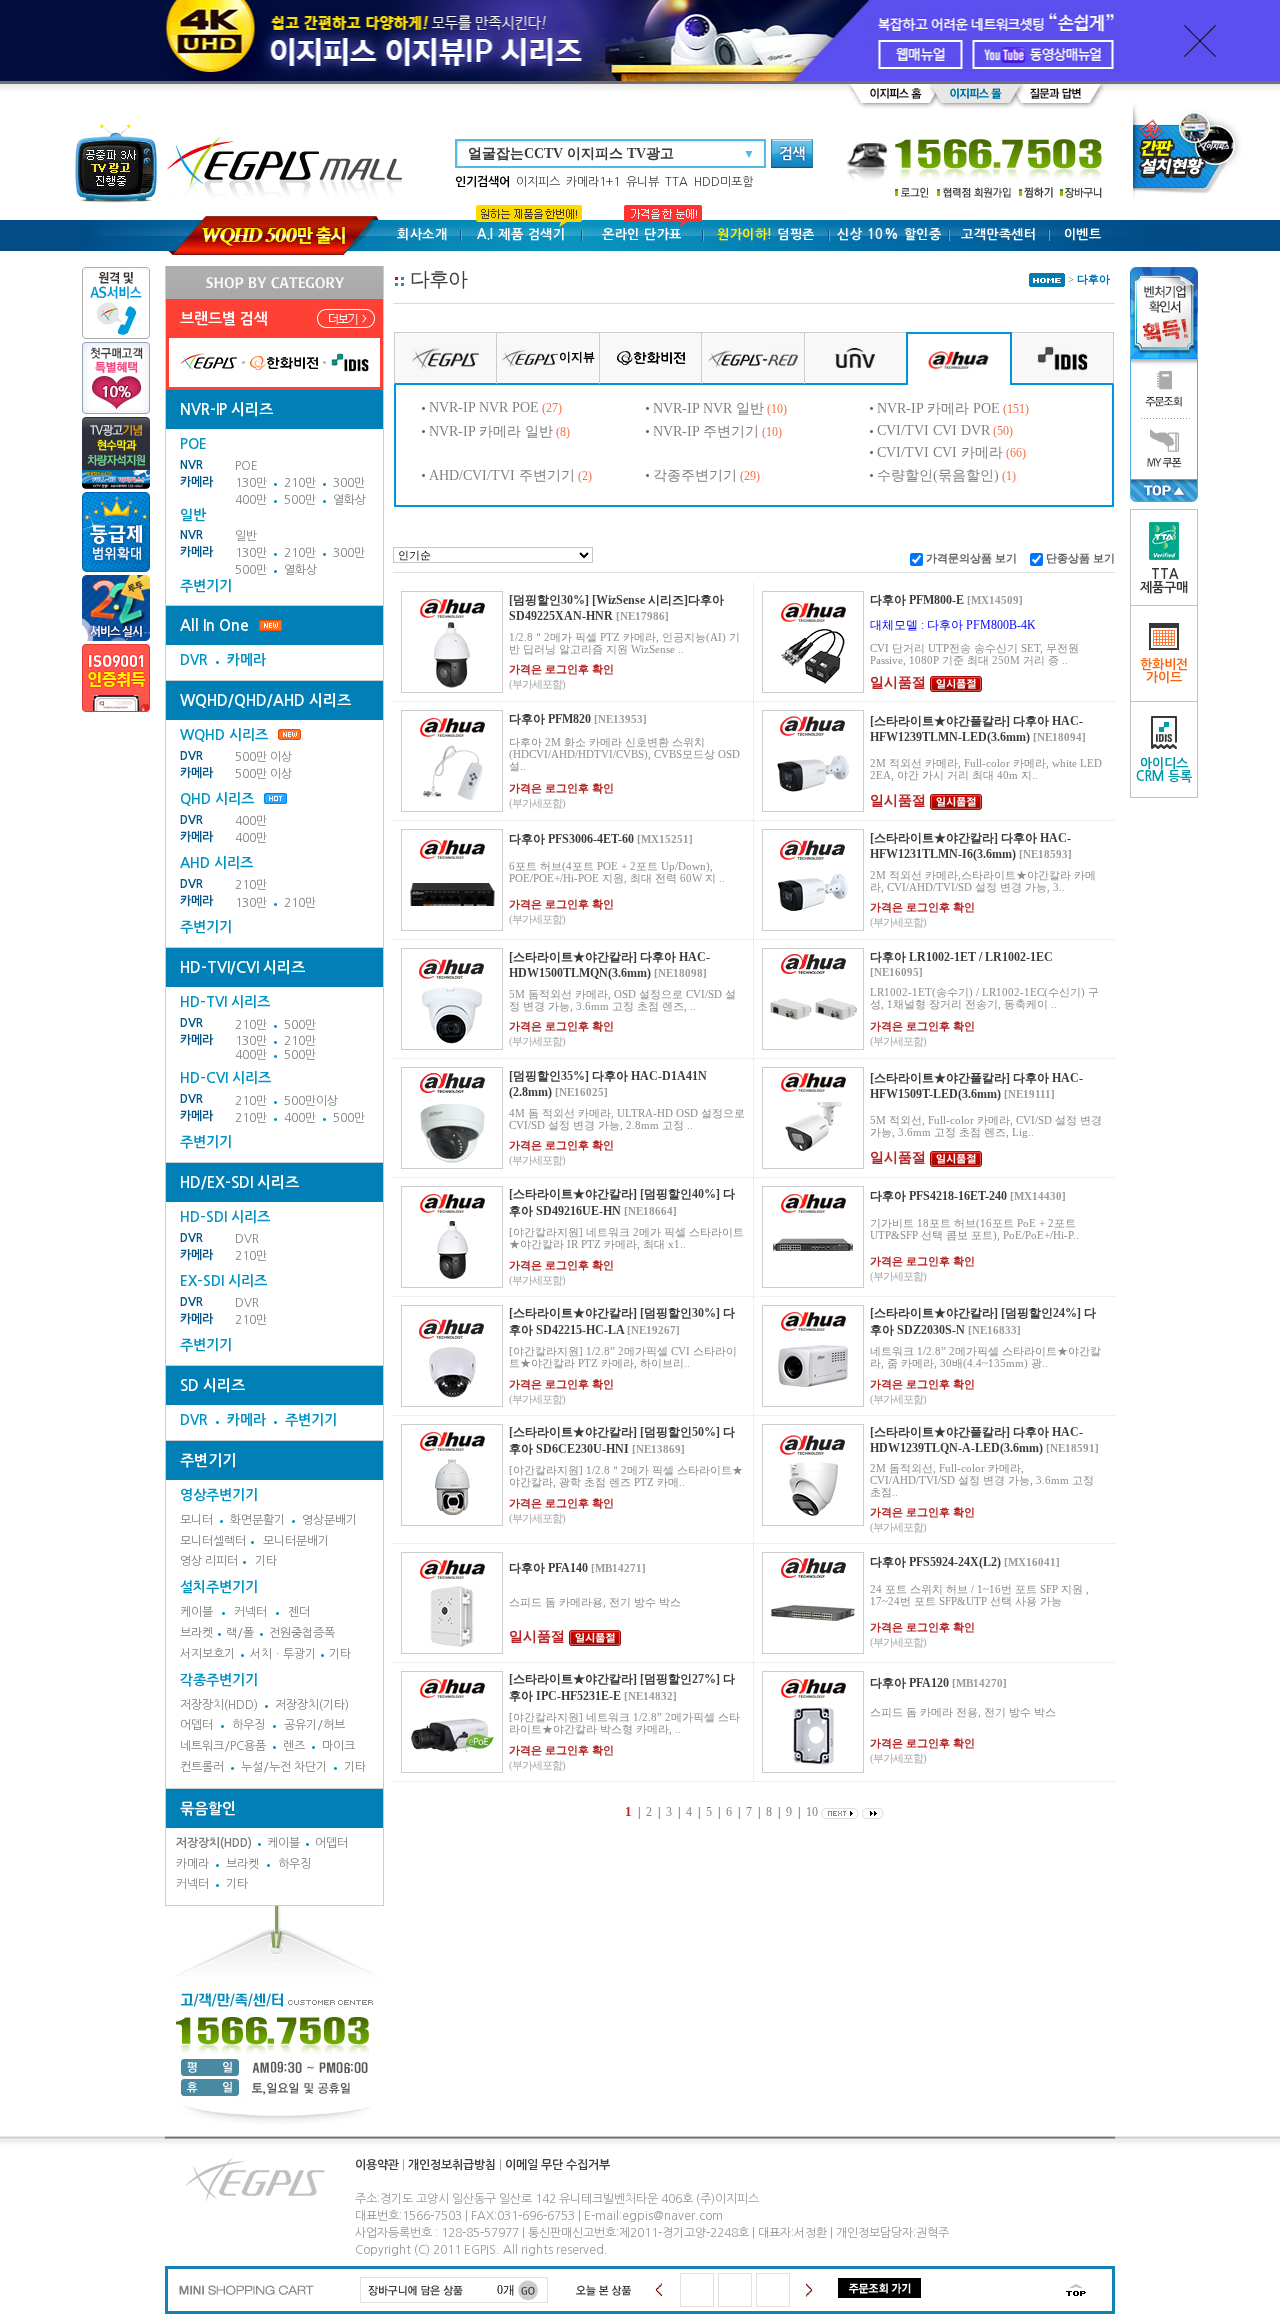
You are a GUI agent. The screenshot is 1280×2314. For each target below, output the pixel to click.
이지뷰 (577, 357)
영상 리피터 (209, 1561)
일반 (246, 536)
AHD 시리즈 (216, 863)
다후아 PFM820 (550, 719)
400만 (251, 500)
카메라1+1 (593, 182)
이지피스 (538, 182)
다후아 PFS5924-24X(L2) (935, 1562)
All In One (214, 625)
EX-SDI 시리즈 (223, 1281)
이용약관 (377, 2165)
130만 (251, 483)
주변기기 (206, 586)
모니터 (196, 1520)
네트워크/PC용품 (223, 1746)
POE (246, 466)
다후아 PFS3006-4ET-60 (571, 839)
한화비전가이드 (1164, 671)
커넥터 (250, 1612)
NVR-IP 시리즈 (226, 409)
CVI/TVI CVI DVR (933, 430)
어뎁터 (196, 1725)
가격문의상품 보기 (971, 558)
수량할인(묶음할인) (938, 475)
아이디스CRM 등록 (1164, 770)
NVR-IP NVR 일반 (708, 408)
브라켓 (196, 1633)
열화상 (349, 500)
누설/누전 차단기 (284, 1767)
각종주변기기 (219, 1680)
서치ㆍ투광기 (283, 1654)
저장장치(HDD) (219, 1705)
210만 (300, 483)
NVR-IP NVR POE (484, 407)
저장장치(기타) (312, 1705)
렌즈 (294, 1746)
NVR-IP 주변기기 (706, 431)
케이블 (196, 1612)
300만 (349, 483)
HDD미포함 (723, 182)
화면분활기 (257, 1520)
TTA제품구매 (1164, 581)
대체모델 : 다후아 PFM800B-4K (953, 625)
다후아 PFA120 (909, 1683)
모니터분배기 (296, 1541)
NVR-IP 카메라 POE (938, 408)
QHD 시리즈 (217, 799)
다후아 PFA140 (548, 1568)
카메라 (196, 482)
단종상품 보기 (1080, 558)
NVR (191, 465)
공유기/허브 (314, 1725)
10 (812, 1812)
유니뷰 (642, 182)
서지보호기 (207, 1654)
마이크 (338, 1746)
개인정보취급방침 (452, 2165)
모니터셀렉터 (213, 1541)
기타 (266, 1561)
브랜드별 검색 (224, 318)
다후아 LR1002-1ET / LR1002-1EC (961, 957)
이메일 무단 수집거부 (557, 2165)
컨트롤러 (202, 1767)
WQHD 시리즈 (224, 735)
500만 (300, 500)
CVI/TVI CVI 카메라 (940, 452)
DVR (194, 660)
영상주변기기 (219, 1495)
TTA (676, 182)
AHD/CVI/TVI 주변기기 (502, 475)
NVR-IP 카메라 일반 (491, 431)
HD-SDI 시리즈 (225, 1217)
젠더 (299, 1612)
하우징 (248, 1725)
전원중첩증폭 (302, 1633)
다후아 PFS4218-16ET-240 (938, 1196)
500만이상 (311, 1101)
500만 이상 (263, 757)
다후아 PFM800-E (917, 600)
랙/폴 (240, 1633)
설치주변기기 (219, 1587)
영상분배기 (329, 1520)
